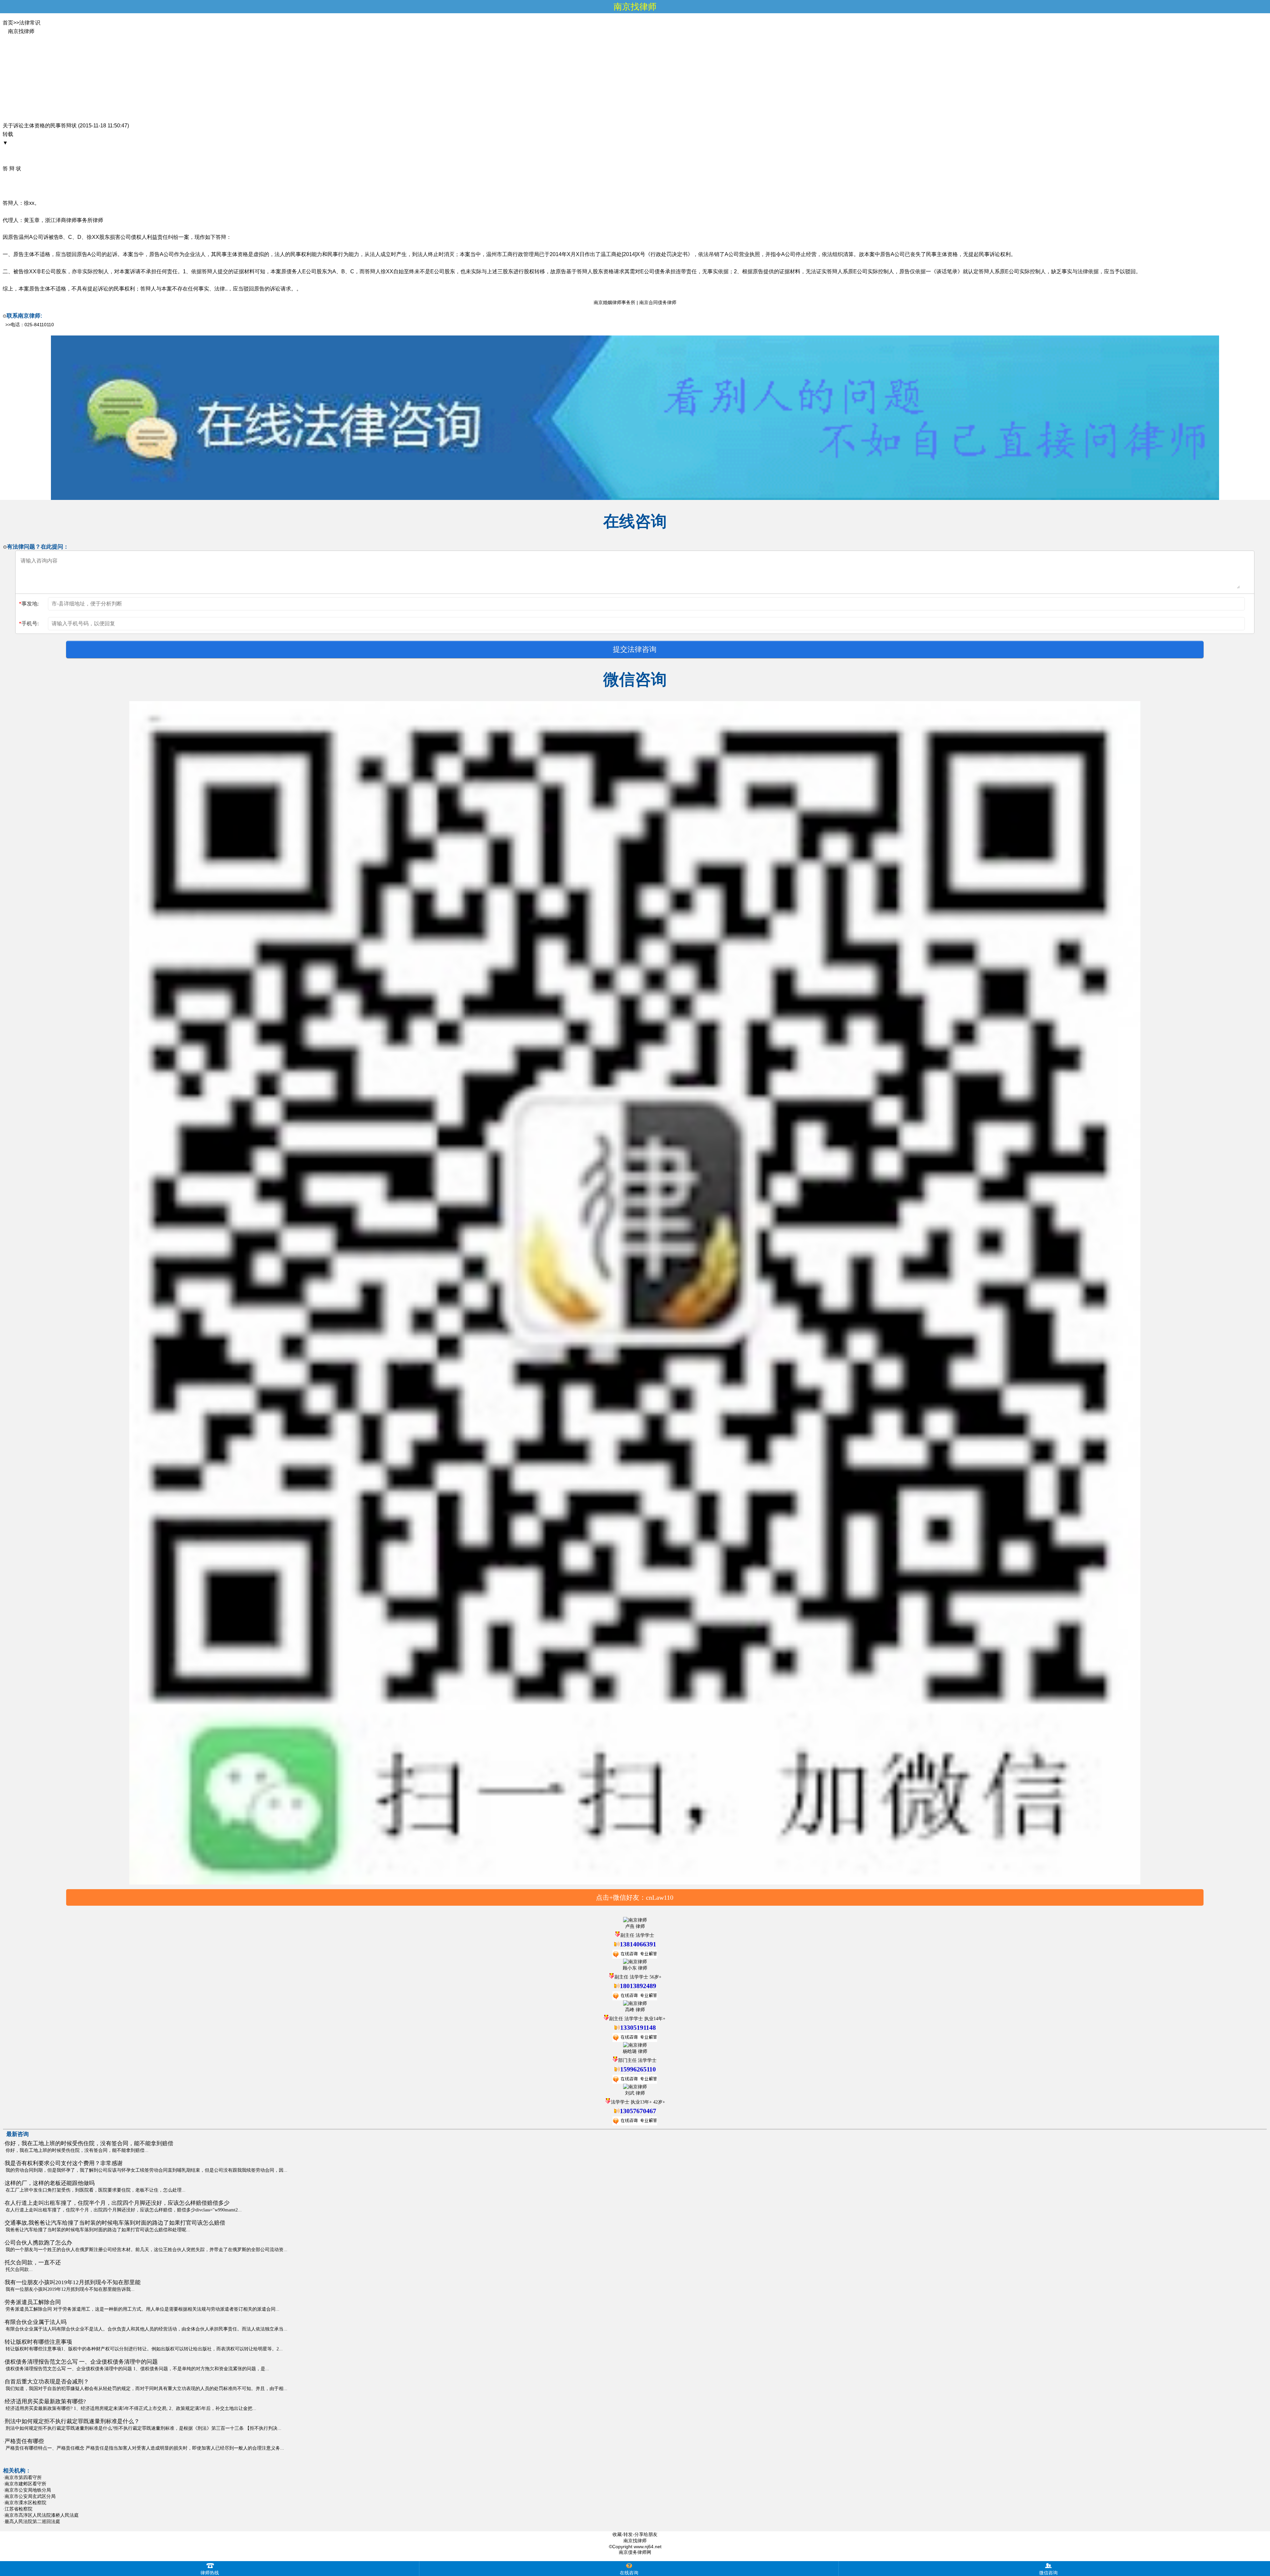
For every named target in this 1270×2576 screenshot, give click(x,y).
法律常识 (30, 23)
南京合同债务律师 (658, 302)
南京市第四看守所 (23, 2477)
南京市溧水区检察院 (25, 2503)
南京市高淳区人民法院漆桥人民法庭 (42, 2515)
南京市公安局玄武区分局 (30, 2496)
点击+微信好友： (635, 1897)
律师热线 (210, 2573)
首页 (8, 23)
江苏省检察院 (19, 2509)
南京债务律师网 (635, 2552)
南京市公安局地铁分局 (28, 2490)
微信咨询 (1048, 2573)
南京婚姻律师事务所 (614, 302)
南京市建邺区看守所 (25, 2484)
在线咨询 (629, 2573)
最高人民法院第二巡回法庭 (32, 2521)
